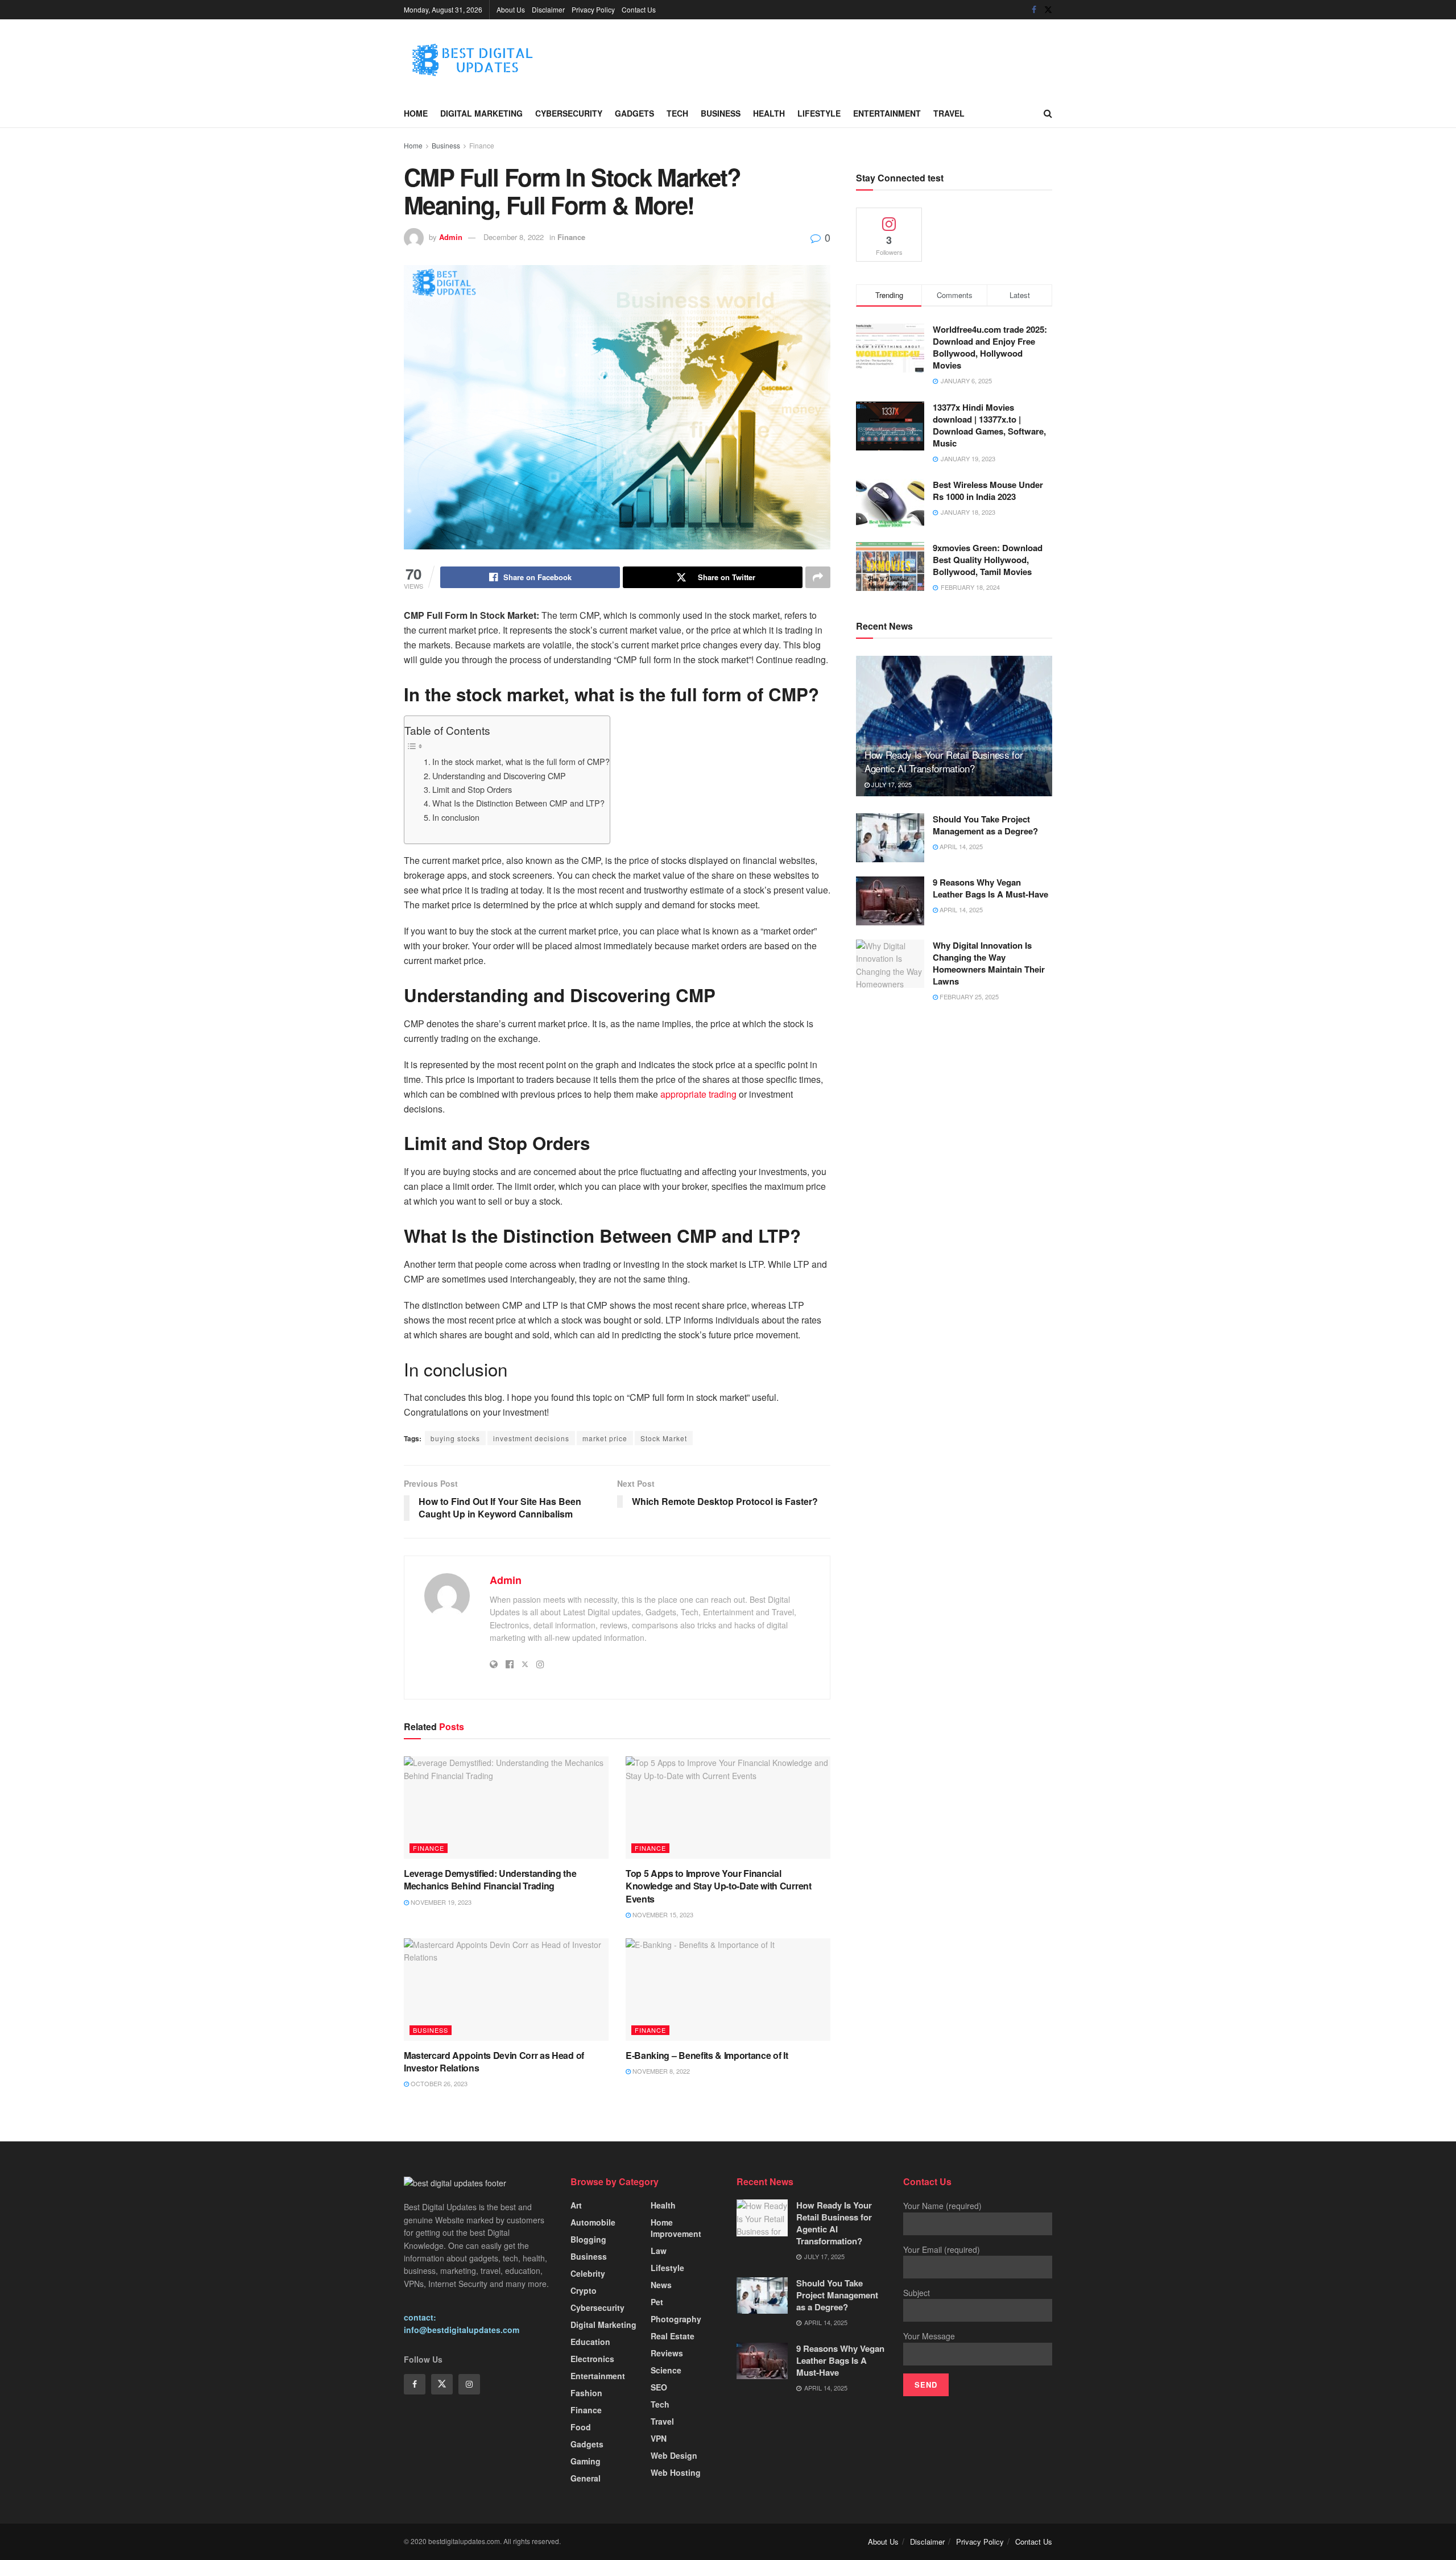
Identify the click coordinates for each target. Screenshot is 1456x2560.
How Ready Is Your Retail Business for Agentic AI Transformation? (944, 761)
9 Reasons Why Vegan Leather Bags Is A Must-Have (990, 888)
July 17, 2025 (891, 784)
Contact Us (639, 9)
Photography (676, 2319)
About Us (511, 9)
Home (416, 113)
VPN (659, 2438)
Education (590, 2342)
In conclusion (456, 817)
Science (666, 2370)
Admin (451, 237)
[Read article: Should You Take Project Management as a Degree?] (890, 838)
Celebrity (588, 2273)
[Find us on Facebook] (1034, 10)
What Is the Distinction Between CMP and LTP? (518, 803)
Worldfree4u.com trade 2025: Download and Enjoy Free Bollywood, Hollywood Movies (990, 347)
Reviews (667, 2353)
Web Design (674, 2455)
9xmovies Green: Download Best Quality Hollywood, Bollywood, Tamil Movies (988, 560)
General (586, 2478)
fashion (586, 2393)
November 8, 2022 (660, 2071)
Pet (657, 2302)
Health (769, 113)
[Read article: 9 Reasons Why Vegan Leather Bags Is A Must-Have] (890, 901)
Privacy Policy (593, 9)
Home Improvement (676, 2228)
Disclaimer (548, 9)
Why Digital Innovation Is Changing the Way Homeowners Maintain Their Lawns (989, 963)
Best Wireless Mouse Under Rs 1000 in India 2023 (988, 491)
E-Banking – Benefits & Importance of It (707, 2055)
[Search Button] (1048, 113)
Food (581, 2427)
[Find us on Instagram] (469, 2384)
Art (576, 2205)
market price (605, 1438)
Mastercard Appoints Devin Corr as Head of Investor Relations (494, 2061)
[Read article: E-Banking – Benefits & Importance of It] (728, 1990)
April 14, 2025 (960, 846)
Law (659, 2251)
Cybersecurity (569, 113)
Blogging (588, 2239)
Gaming (586, 2461)
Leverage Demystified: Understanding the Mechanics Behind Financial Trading (490, 1879)
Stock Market (664, 1438)
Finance (482, 145)
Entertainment (887, 113)
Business (721, 113)
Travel (949, 113)
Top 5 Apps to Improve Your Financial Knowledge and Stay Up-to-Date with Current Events (719, 1886)
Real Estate (673, 2336)
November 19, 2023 (440, 1902)
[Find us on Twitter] (1048, 10)
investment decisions (531, 1438)
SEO (659, 2387)
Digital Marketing (481, 113)
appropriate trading (698, 1094)
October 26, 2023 (438, 2083)
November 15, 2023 (662, 1914)
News (661, 2285)
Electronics (592, 2359)
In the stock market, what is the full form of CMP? (521, 761)
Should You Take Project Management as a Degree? (985, 825)
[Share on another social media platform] (818, 577)
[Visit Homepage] (489, 59)
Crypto (584, 2290)
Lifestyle (819, 113)
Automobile (593, 2222)
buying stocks (455, 1438)
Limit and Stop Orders (472, 789)
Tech (677, 113)
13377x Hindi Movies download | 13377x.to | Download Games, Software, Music (989, 425)
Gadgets (634, 113)
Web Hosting (676, 2472)
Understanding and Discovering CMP (499, 776)
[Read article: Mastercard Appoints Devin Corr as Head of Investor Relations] (506, 1990)
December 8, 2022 (514, 237)
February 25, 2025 (968, 996)
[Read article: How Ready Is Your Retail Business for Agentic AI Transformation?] (954, 726)
